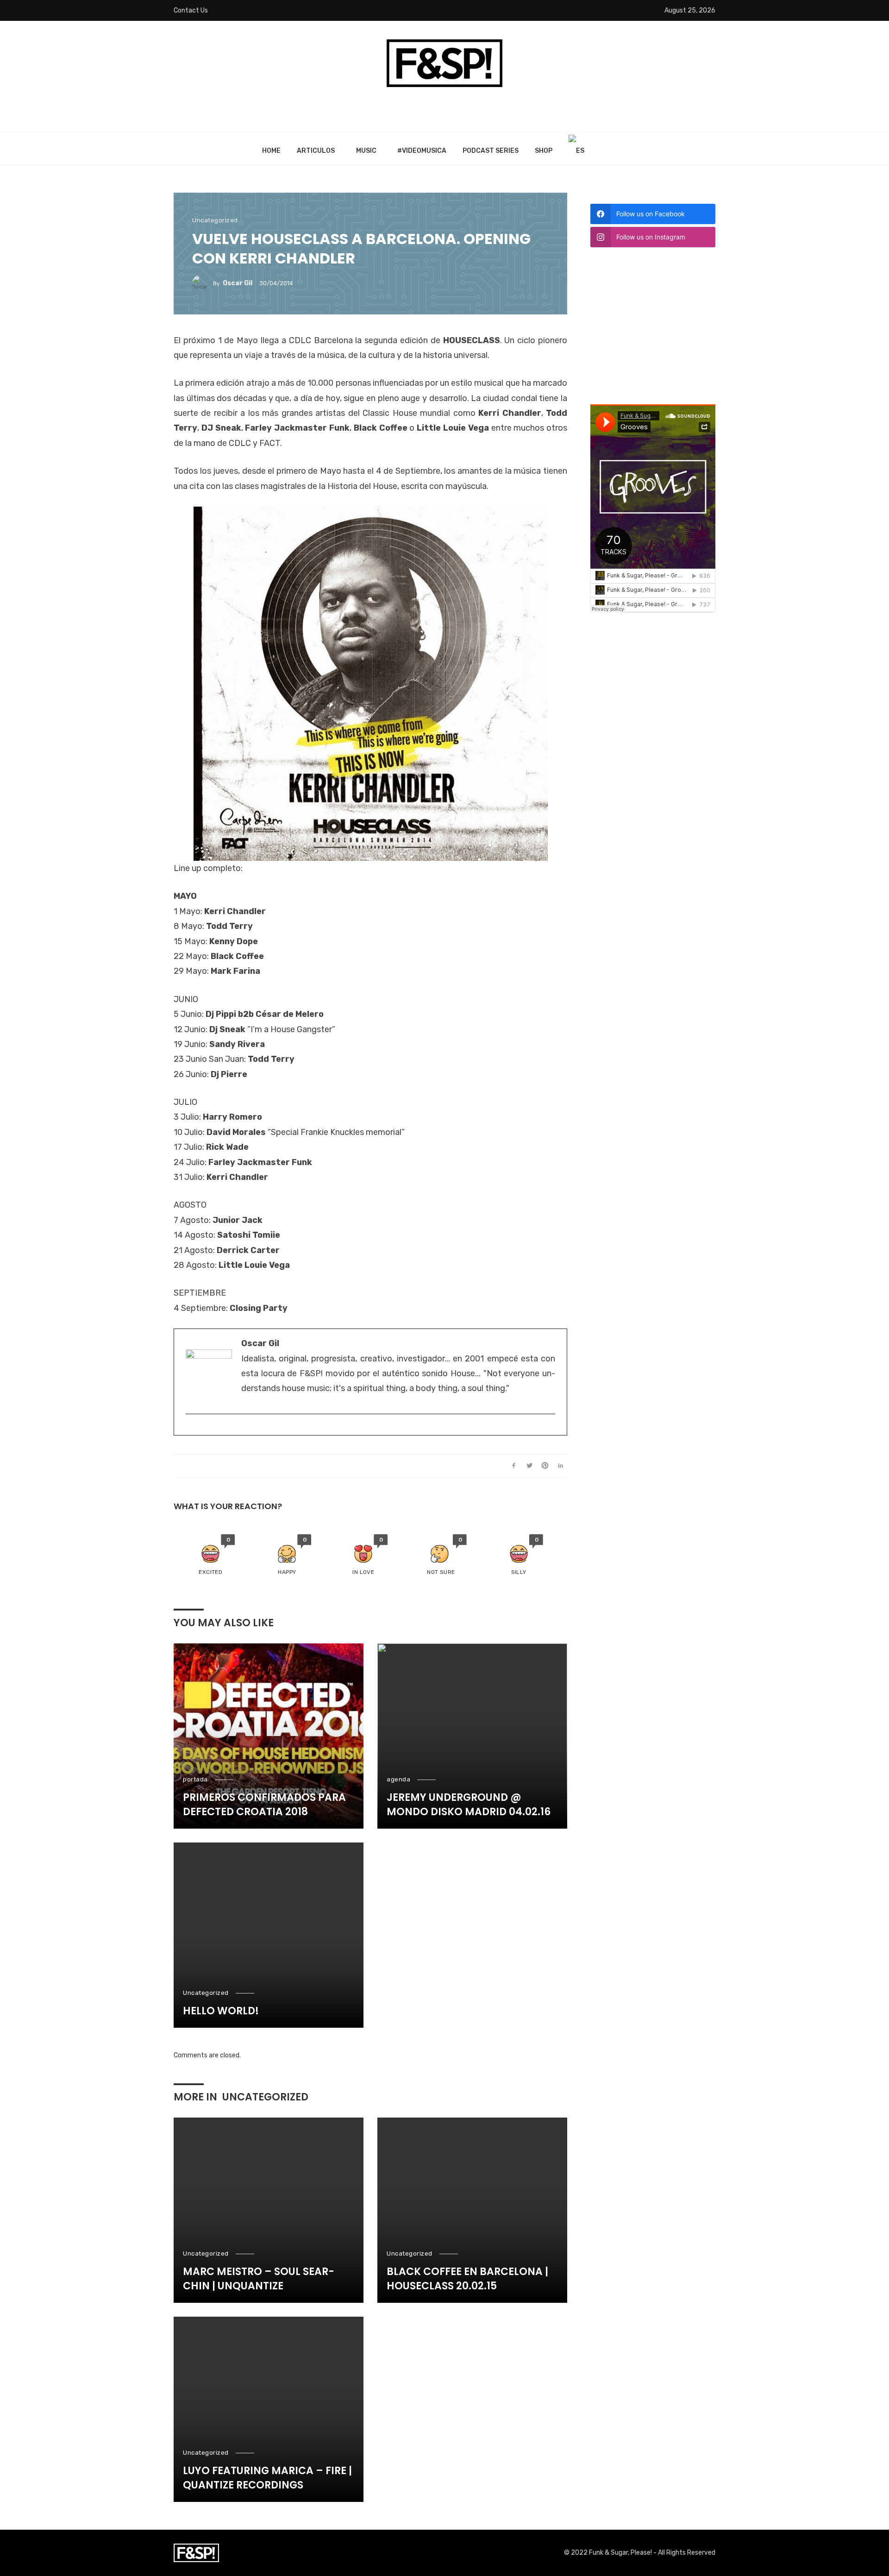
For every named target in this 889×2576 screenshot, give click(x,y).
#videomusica (422, 151)
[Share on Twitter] (529, 1466)
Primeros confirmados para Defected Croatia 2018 (264, 1805)
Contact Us (191, 10)
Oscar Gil (238, 283)
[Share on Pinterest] (545, 1466)
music (366, 151)
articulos (316, 151)
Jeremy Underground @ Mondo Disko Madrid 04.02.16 (469, 1805)
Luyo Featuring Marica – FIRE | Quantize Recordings (267, 2478)
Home (271, 151)
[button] (210, 1555)
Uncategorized (215, 220)
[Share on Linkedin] (560, 1466)
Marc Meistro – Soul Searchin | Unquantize (259, 2279)
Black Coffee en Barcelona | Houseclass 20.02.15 (467, 2279)
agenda (398, 1779)
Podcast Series (491, 151)
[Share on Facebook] (514, 1466)
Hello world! (221, 2011)
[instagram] (190, 1429)
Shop (544, 151)
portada (195, 1779)
